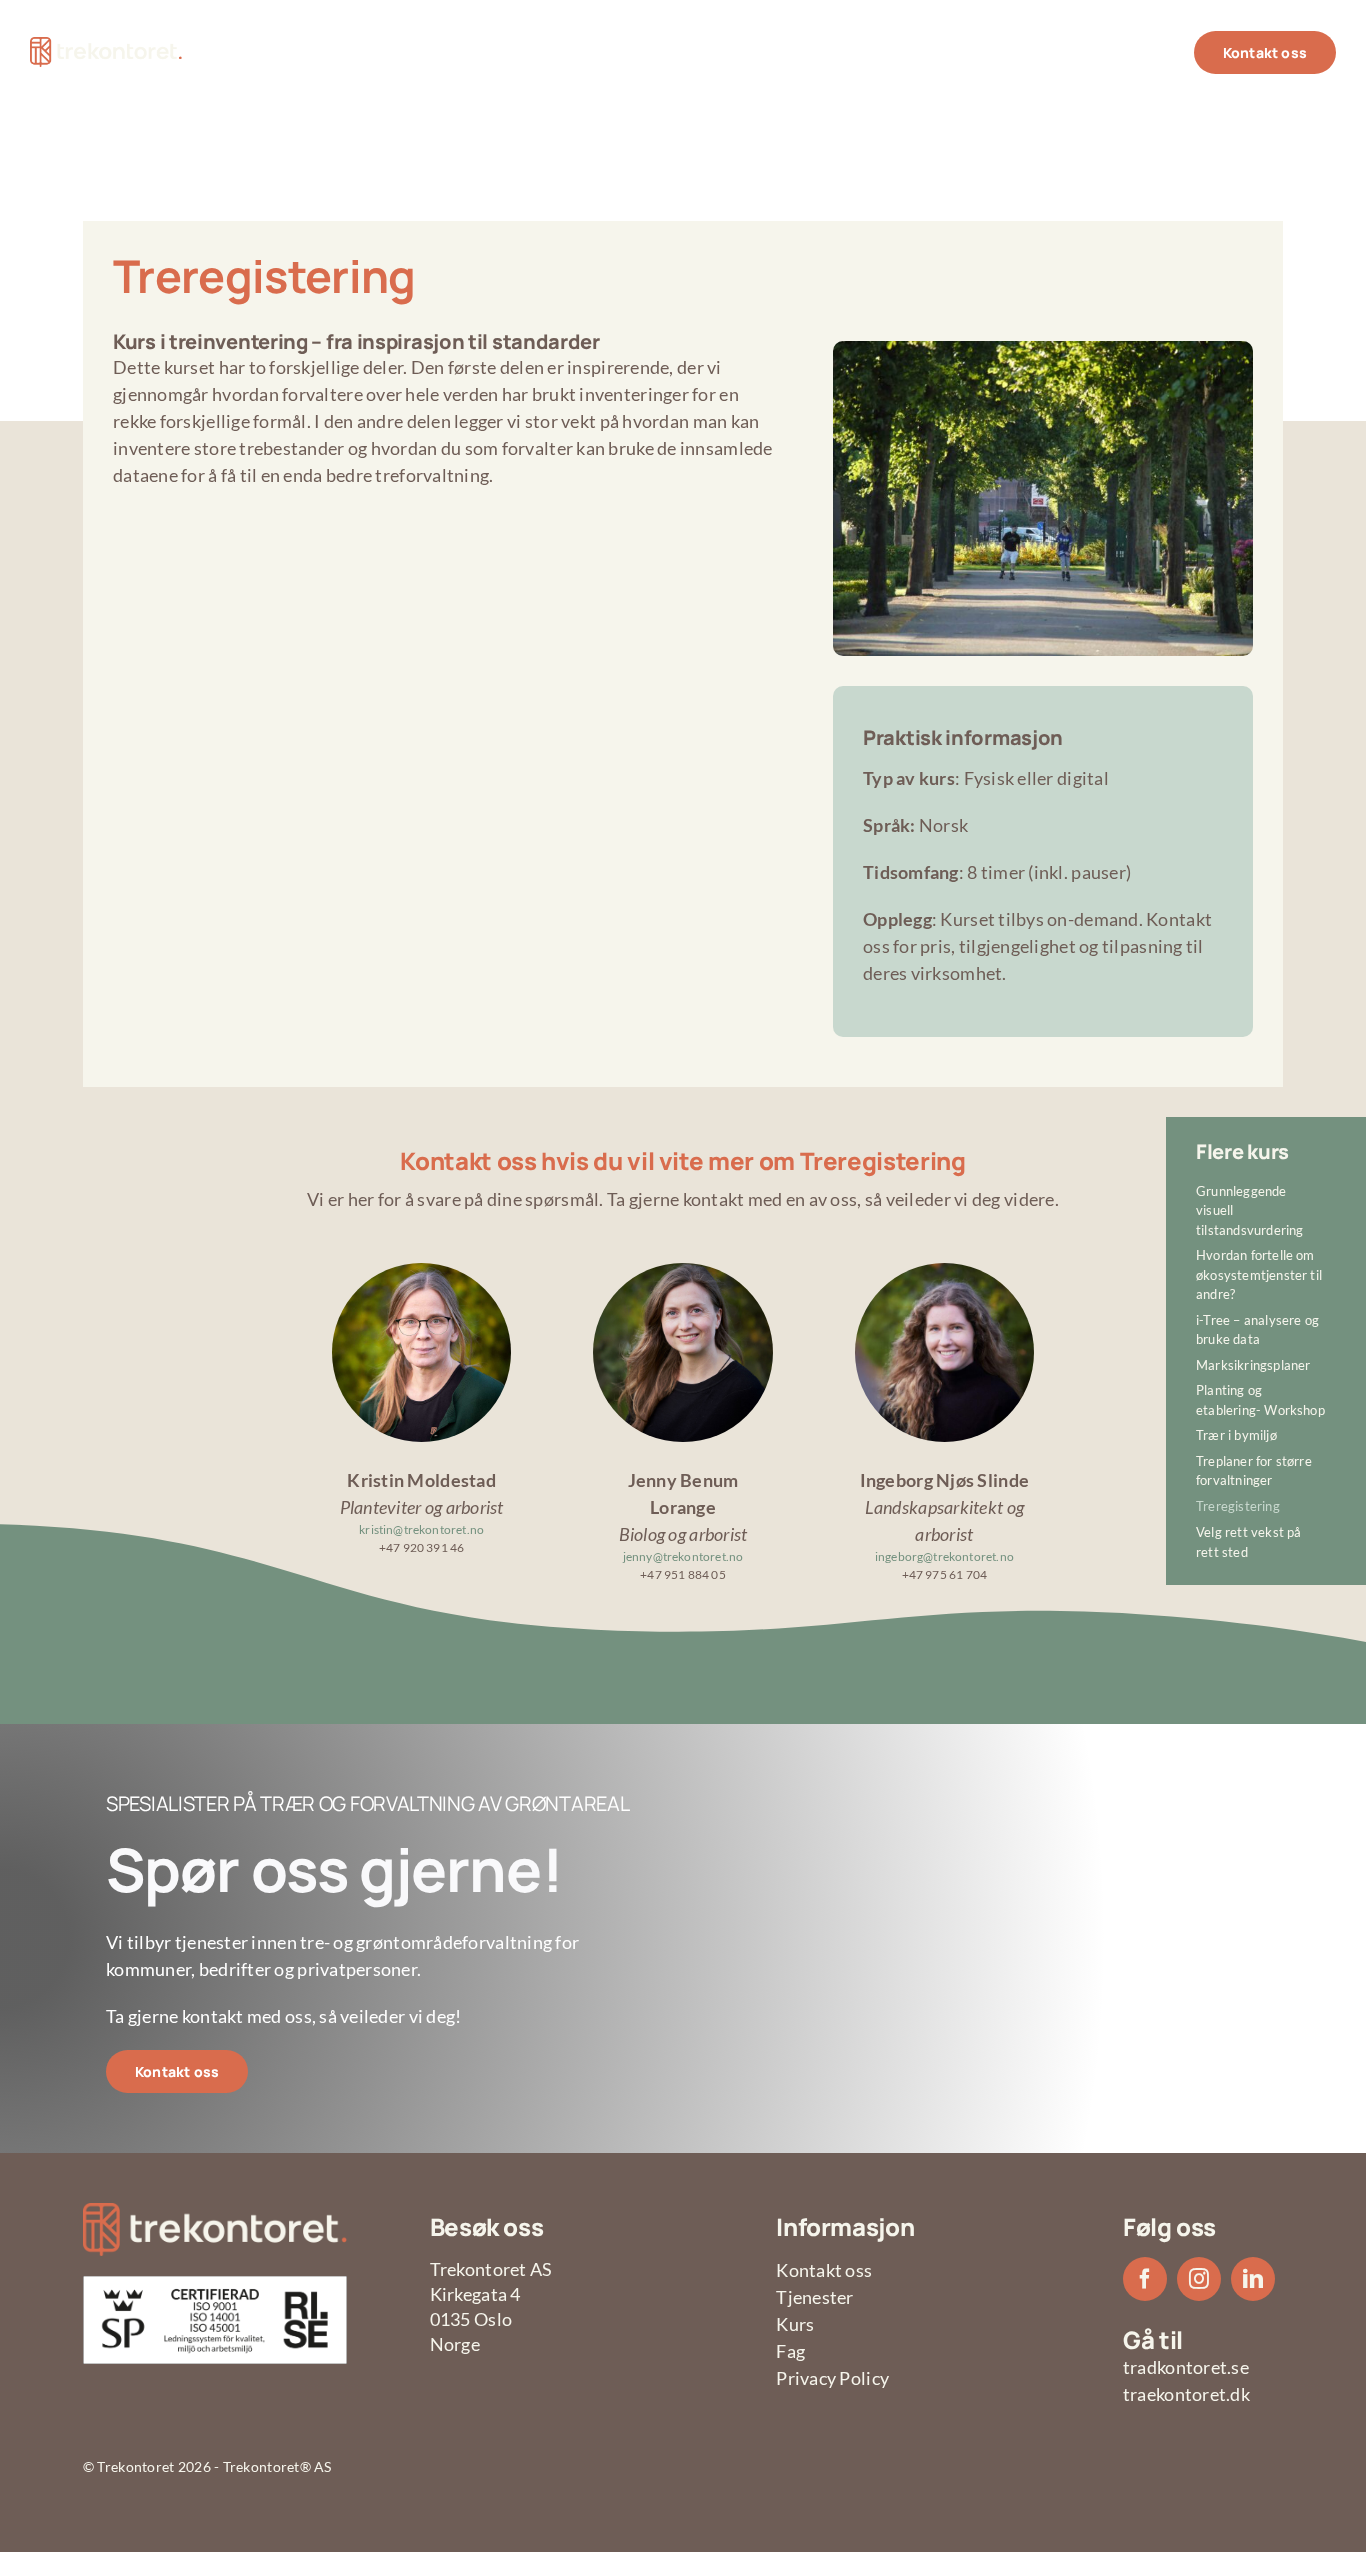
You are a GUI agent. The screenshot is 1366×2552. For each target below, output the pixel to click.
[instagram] (1199, 2279)
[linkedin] (1253, 2279)
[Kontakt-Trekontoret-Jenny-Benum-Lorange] (682, 1272)
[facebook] (1145, 2279)
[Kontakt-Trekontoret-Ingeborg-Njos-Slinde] (944, 1272)
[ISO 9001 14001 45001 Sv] (215, 2285)
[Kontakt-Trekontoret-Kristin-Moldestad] (421, 1272)
